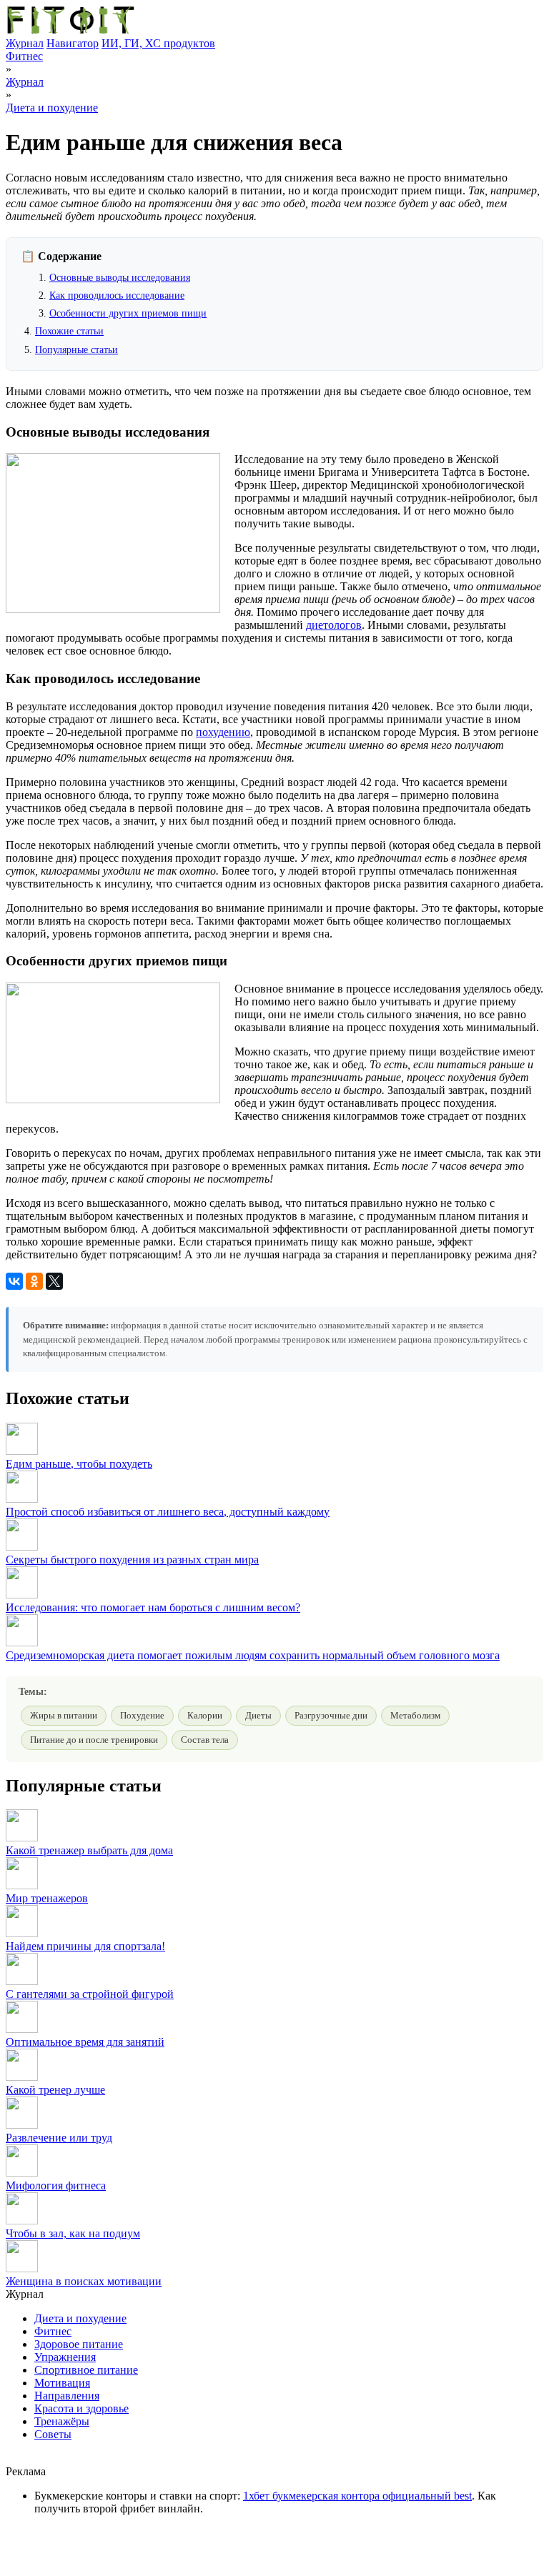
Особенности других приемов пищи (128, 313)
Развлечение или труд (59, 2138)
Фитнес (24, 56)
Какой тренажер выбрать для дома (89, 1850)
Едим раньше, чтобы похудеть (79, 1464)
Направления (67, 2396)
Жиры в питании (64, 1715)
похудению (223, 732)
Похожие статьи (69, 331)
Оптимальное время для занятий (85, 2042)
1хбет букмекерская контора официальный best (357, 2496)
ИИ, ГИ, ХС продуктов (158, 43)
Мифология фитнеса (56, 2185)
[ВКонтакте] (14, 1281)
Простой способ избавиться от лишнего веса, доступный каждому (168, 1512)
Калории (205, 1715)
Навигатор (73, 43)
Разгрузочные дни (331, 1715)
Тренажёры (62, 2421)
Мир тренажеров (47, 1898)
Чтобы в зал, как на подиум (73, 2233)
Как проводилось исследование (117, 295)
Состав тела (205, 1740)
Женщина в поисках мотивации (84, 2281)
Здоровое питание (79, 2344)
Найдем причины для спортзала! (85, 1946)
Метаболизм (415, 1715)
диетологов (334, 625)
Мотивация (62, 2383)
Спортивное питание (86, 2370)
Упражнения (65, 2357)
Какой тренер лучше (55, 2090)
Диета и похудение (52, 108)
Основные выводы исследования (120, 278)
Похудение (142, 1715)
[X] (54, 1281)
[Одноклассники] (34, 1281)
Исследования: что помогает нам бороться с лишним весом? (153, 1607)
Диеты (258, 1715)
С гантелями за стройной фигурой (90, 1994)
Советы (53, 2434)
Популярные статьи (76, 350)
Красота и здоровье (81, 2408)
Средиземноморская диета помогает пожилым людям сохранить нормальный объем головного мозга (253, 1655)
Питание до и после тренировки (94, 1740)
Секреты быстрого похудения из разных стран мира (132, 1560)
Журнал (25, 43)
